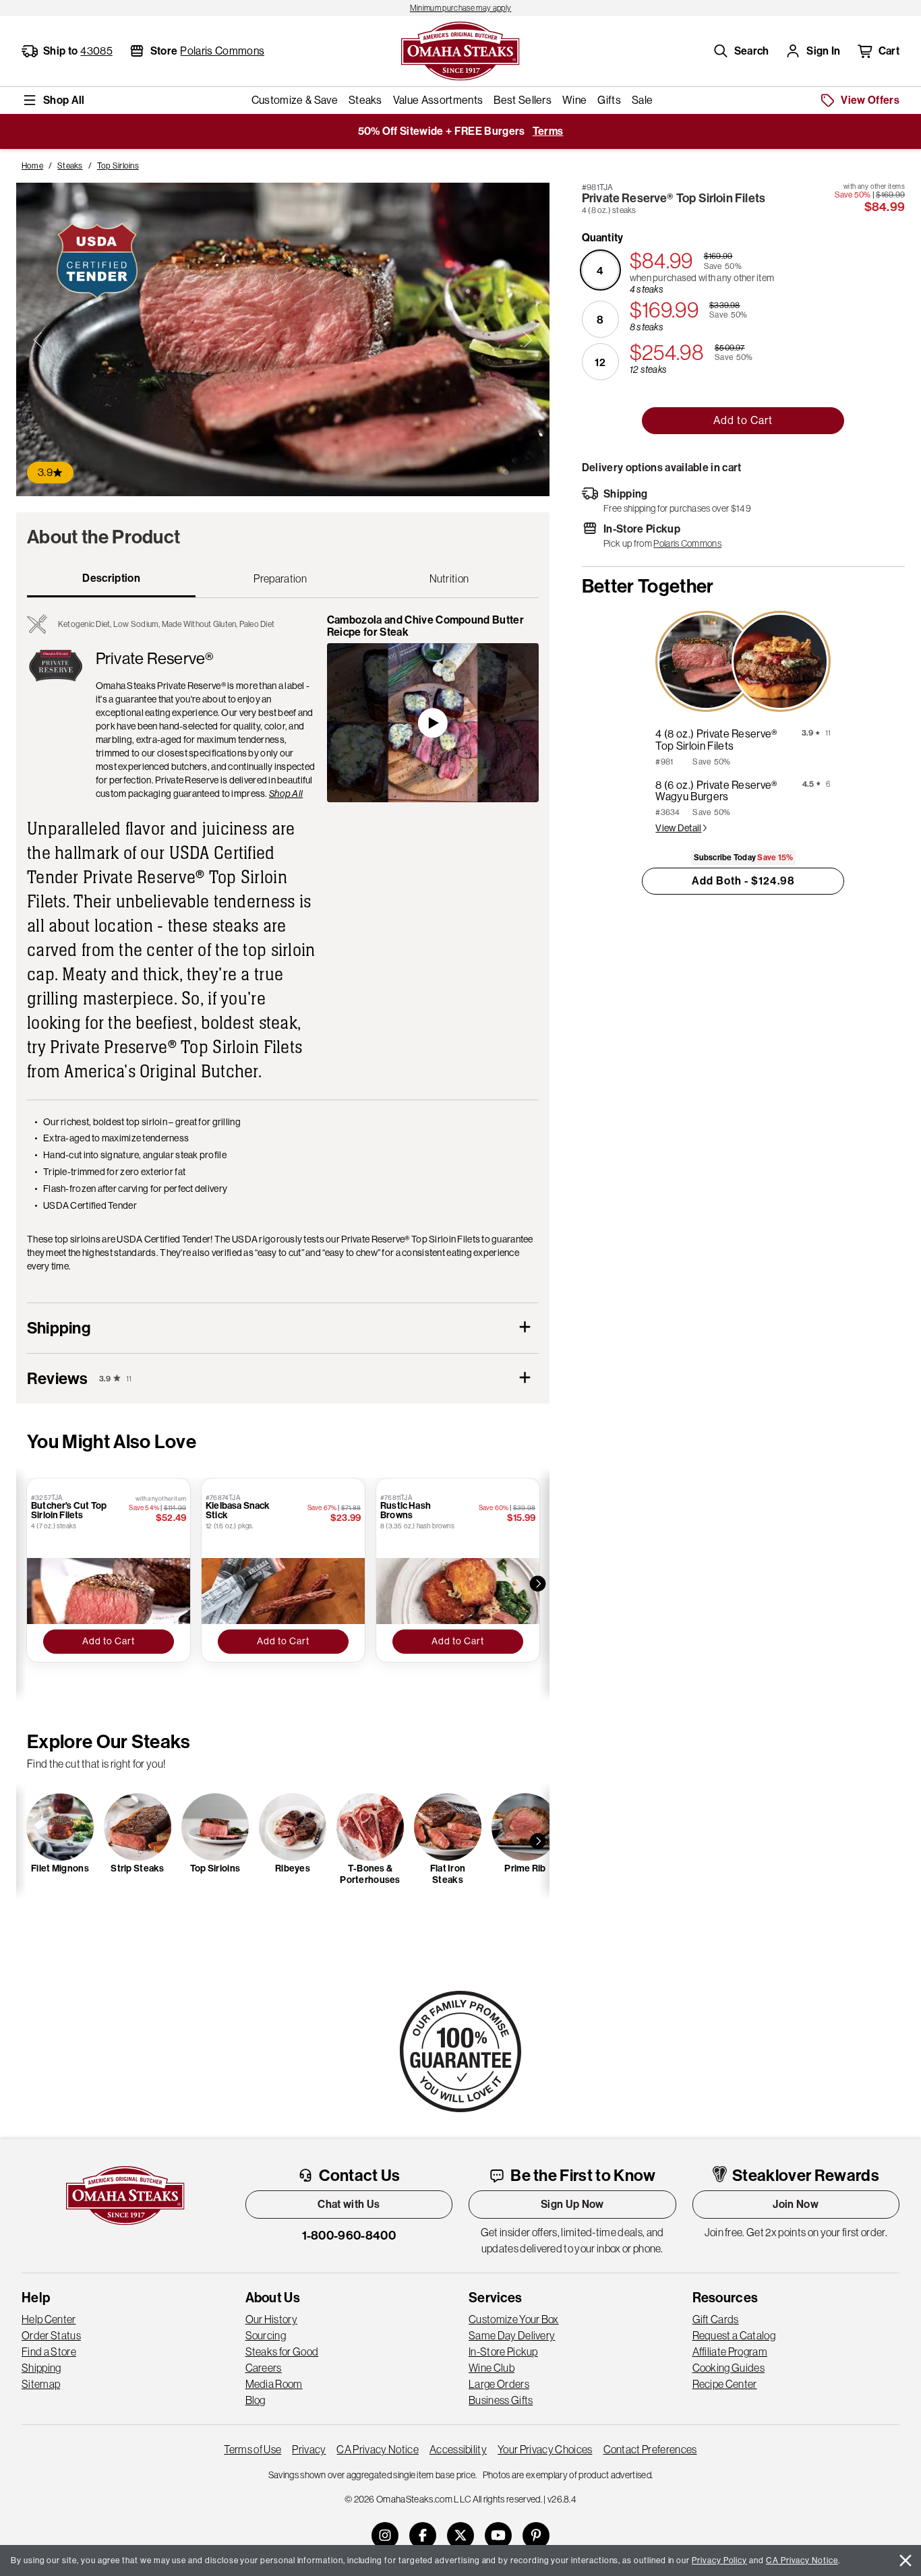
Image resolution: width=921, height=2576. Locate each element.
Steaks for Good (282, 2352)
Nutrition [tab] (449, 578)
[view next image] (528, 340)
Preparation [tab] (280, 578)
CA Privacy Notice (377, 2449)
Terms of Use (252, 2449)
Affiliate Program (730, 2352)
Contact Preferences (650, 2449)
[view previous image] (38, 340)
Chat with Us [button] (349, 2204)
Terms (548, 131)
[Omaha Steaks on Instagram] (385, 2536)
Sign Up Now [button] (572, 2204)
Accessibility (458, 2449)
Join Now (796, 2204)
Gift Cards (716, 2319)
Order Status (51, 2335)
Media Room (274, 2384)
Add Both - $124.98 (743, 881)
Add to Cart (743, 420)
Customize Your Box (514, 2319)
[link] (460, 8)
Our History (272, 2319)
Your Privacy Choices (545, 2449)
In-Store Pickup (503, 2352)
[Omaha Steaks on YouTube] (498, 2536)
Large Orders (499, 2384)
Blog (256, 2400)
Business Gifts (501, 2400)
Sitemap (41, 2384)
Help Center (49, 2319)
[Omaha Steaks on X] (460, 2536)
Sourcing (266, 2335)
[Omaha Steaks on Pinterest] (536, 2536)
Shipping (41, 2368)
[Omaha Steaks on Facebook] (423, 2536)
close (905, 2560)
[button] (741, 51)
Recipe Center (725, 2384)
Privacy (309, 2449)
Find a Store (49, 2352)
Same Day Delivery (512, 2335)
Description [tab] (111, 578)
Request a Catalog (734, 2335)
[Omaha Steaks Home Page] (460, 50)
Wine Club (492, 2368)
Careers (264, 2368)
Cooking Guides (729, 2368)
